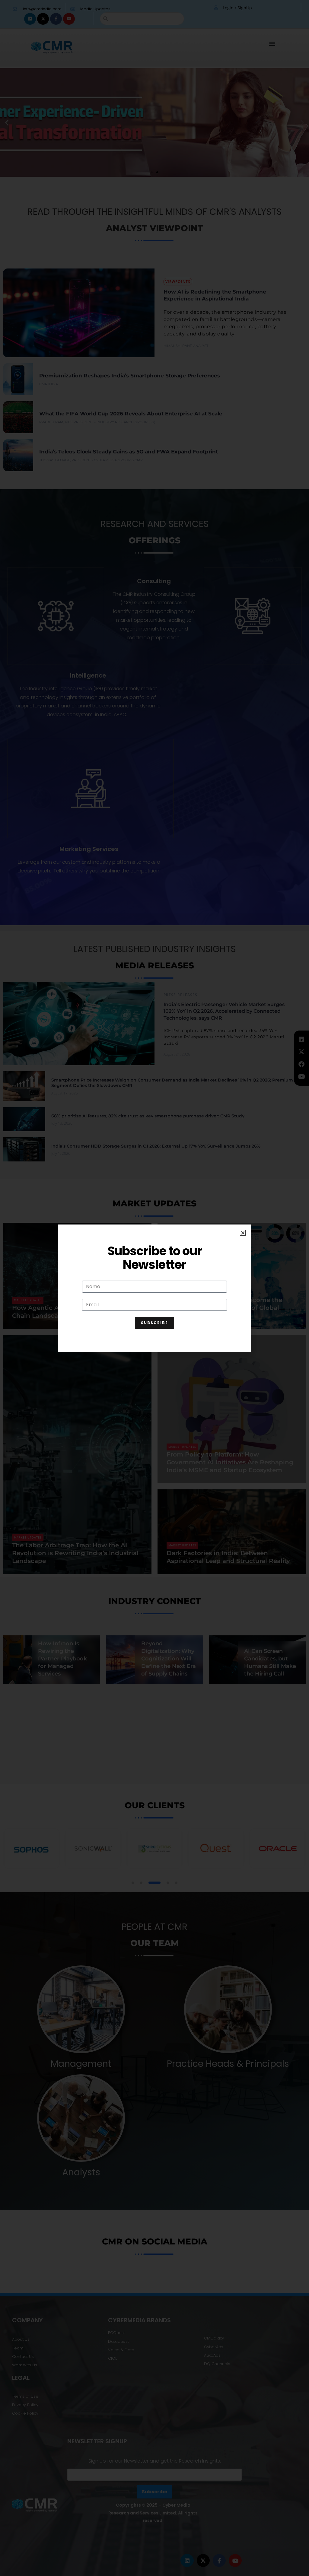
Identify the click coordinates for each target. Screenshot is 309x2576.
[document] (154, 1288)
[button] (243, 1233)
